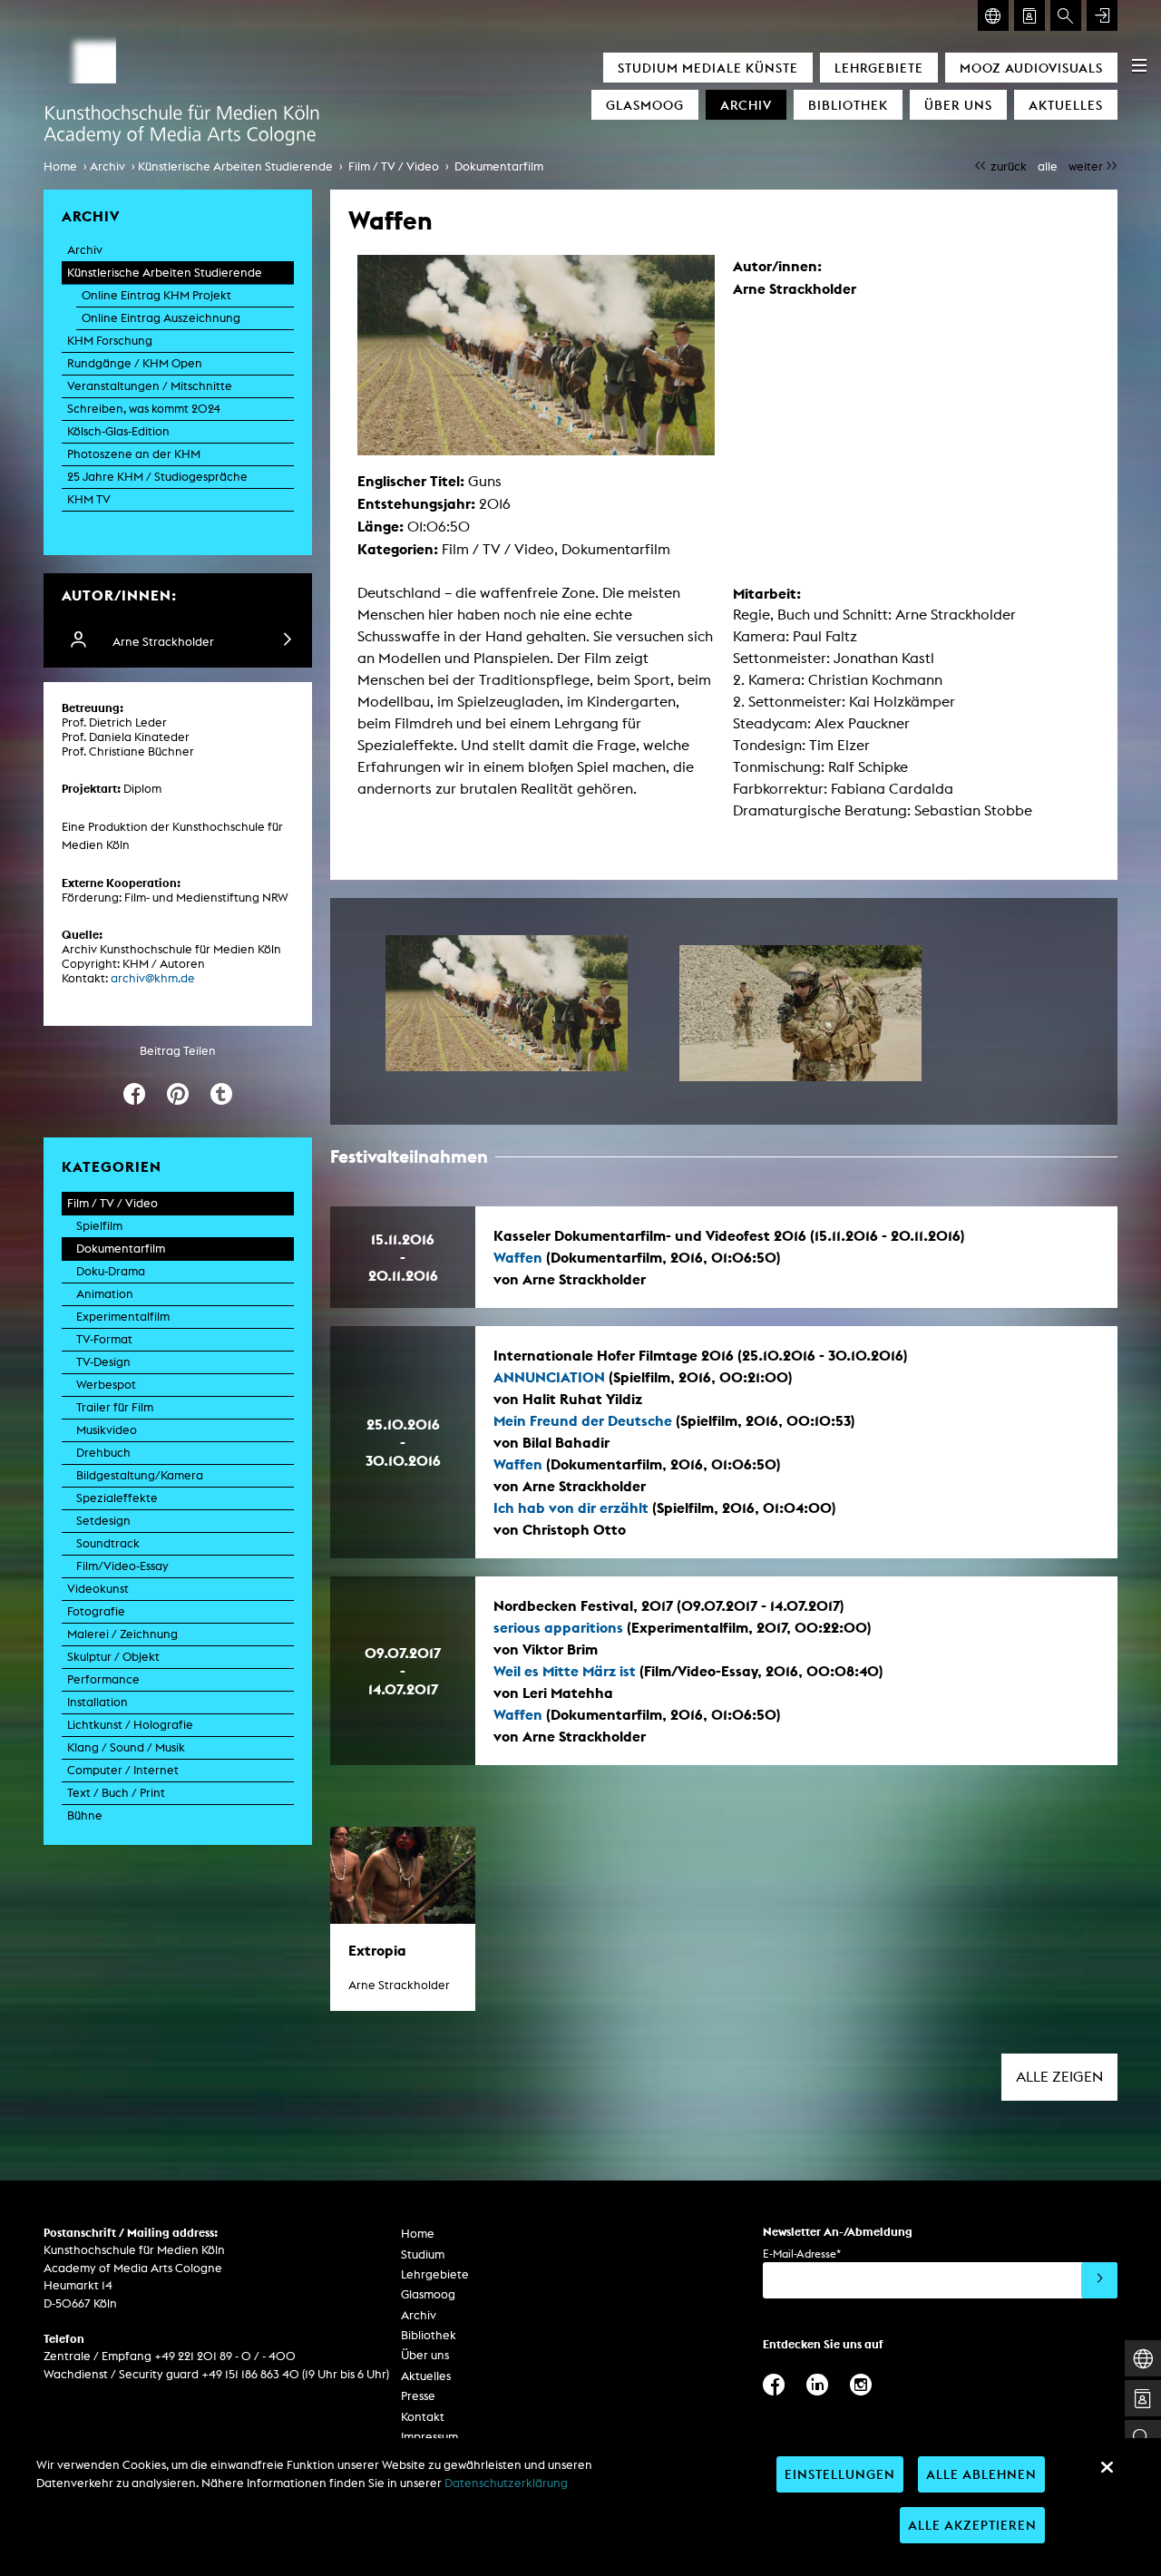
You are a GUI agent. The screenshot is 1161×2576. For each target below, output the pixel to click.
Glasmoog (645, 105)
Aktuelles (1066, 105)
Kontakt (423, 2417)
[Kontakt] (1029, 15)
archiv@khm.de (153, 978)
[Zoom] (507, 1003)
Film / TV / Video (394, 166)
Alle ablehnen (981, 2474)
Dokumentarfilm (499, 166)
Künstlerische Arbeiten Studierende (235, 166)
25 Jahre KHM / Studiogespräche (157, 477)
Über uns (958, 105)
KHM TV (89, 499)
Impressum (429, 2437)
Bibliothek (848, 105)
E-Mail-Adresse (802, 2254)
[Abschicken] (1099, 2280)
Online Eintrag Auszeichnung (161, 318)
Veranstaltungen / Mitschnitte (150, 386)
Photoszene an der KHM (134, 454)
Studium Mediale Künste (708, 68)
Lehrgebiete (879, 68)
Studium (423, 2254)
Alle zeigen (1059, 2077)
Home (60, 166)
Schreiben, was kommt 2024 (144, 409)
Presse (418, 2396)
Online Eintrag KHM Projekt (156, 295)
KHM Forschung (110, 341)
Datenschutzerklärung (506, 2483)
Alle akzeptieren (972, 2525)
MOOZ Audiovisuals (1031, 68)
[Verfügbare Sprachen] (993, 15)
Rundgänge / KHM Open (135, 363)
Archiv (746, 105)
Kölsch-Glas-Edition (118, 431)
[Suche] (1066, 15)
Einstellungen (840, 2474)
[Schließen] (1107, 2467)
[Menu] (1139, 65)
